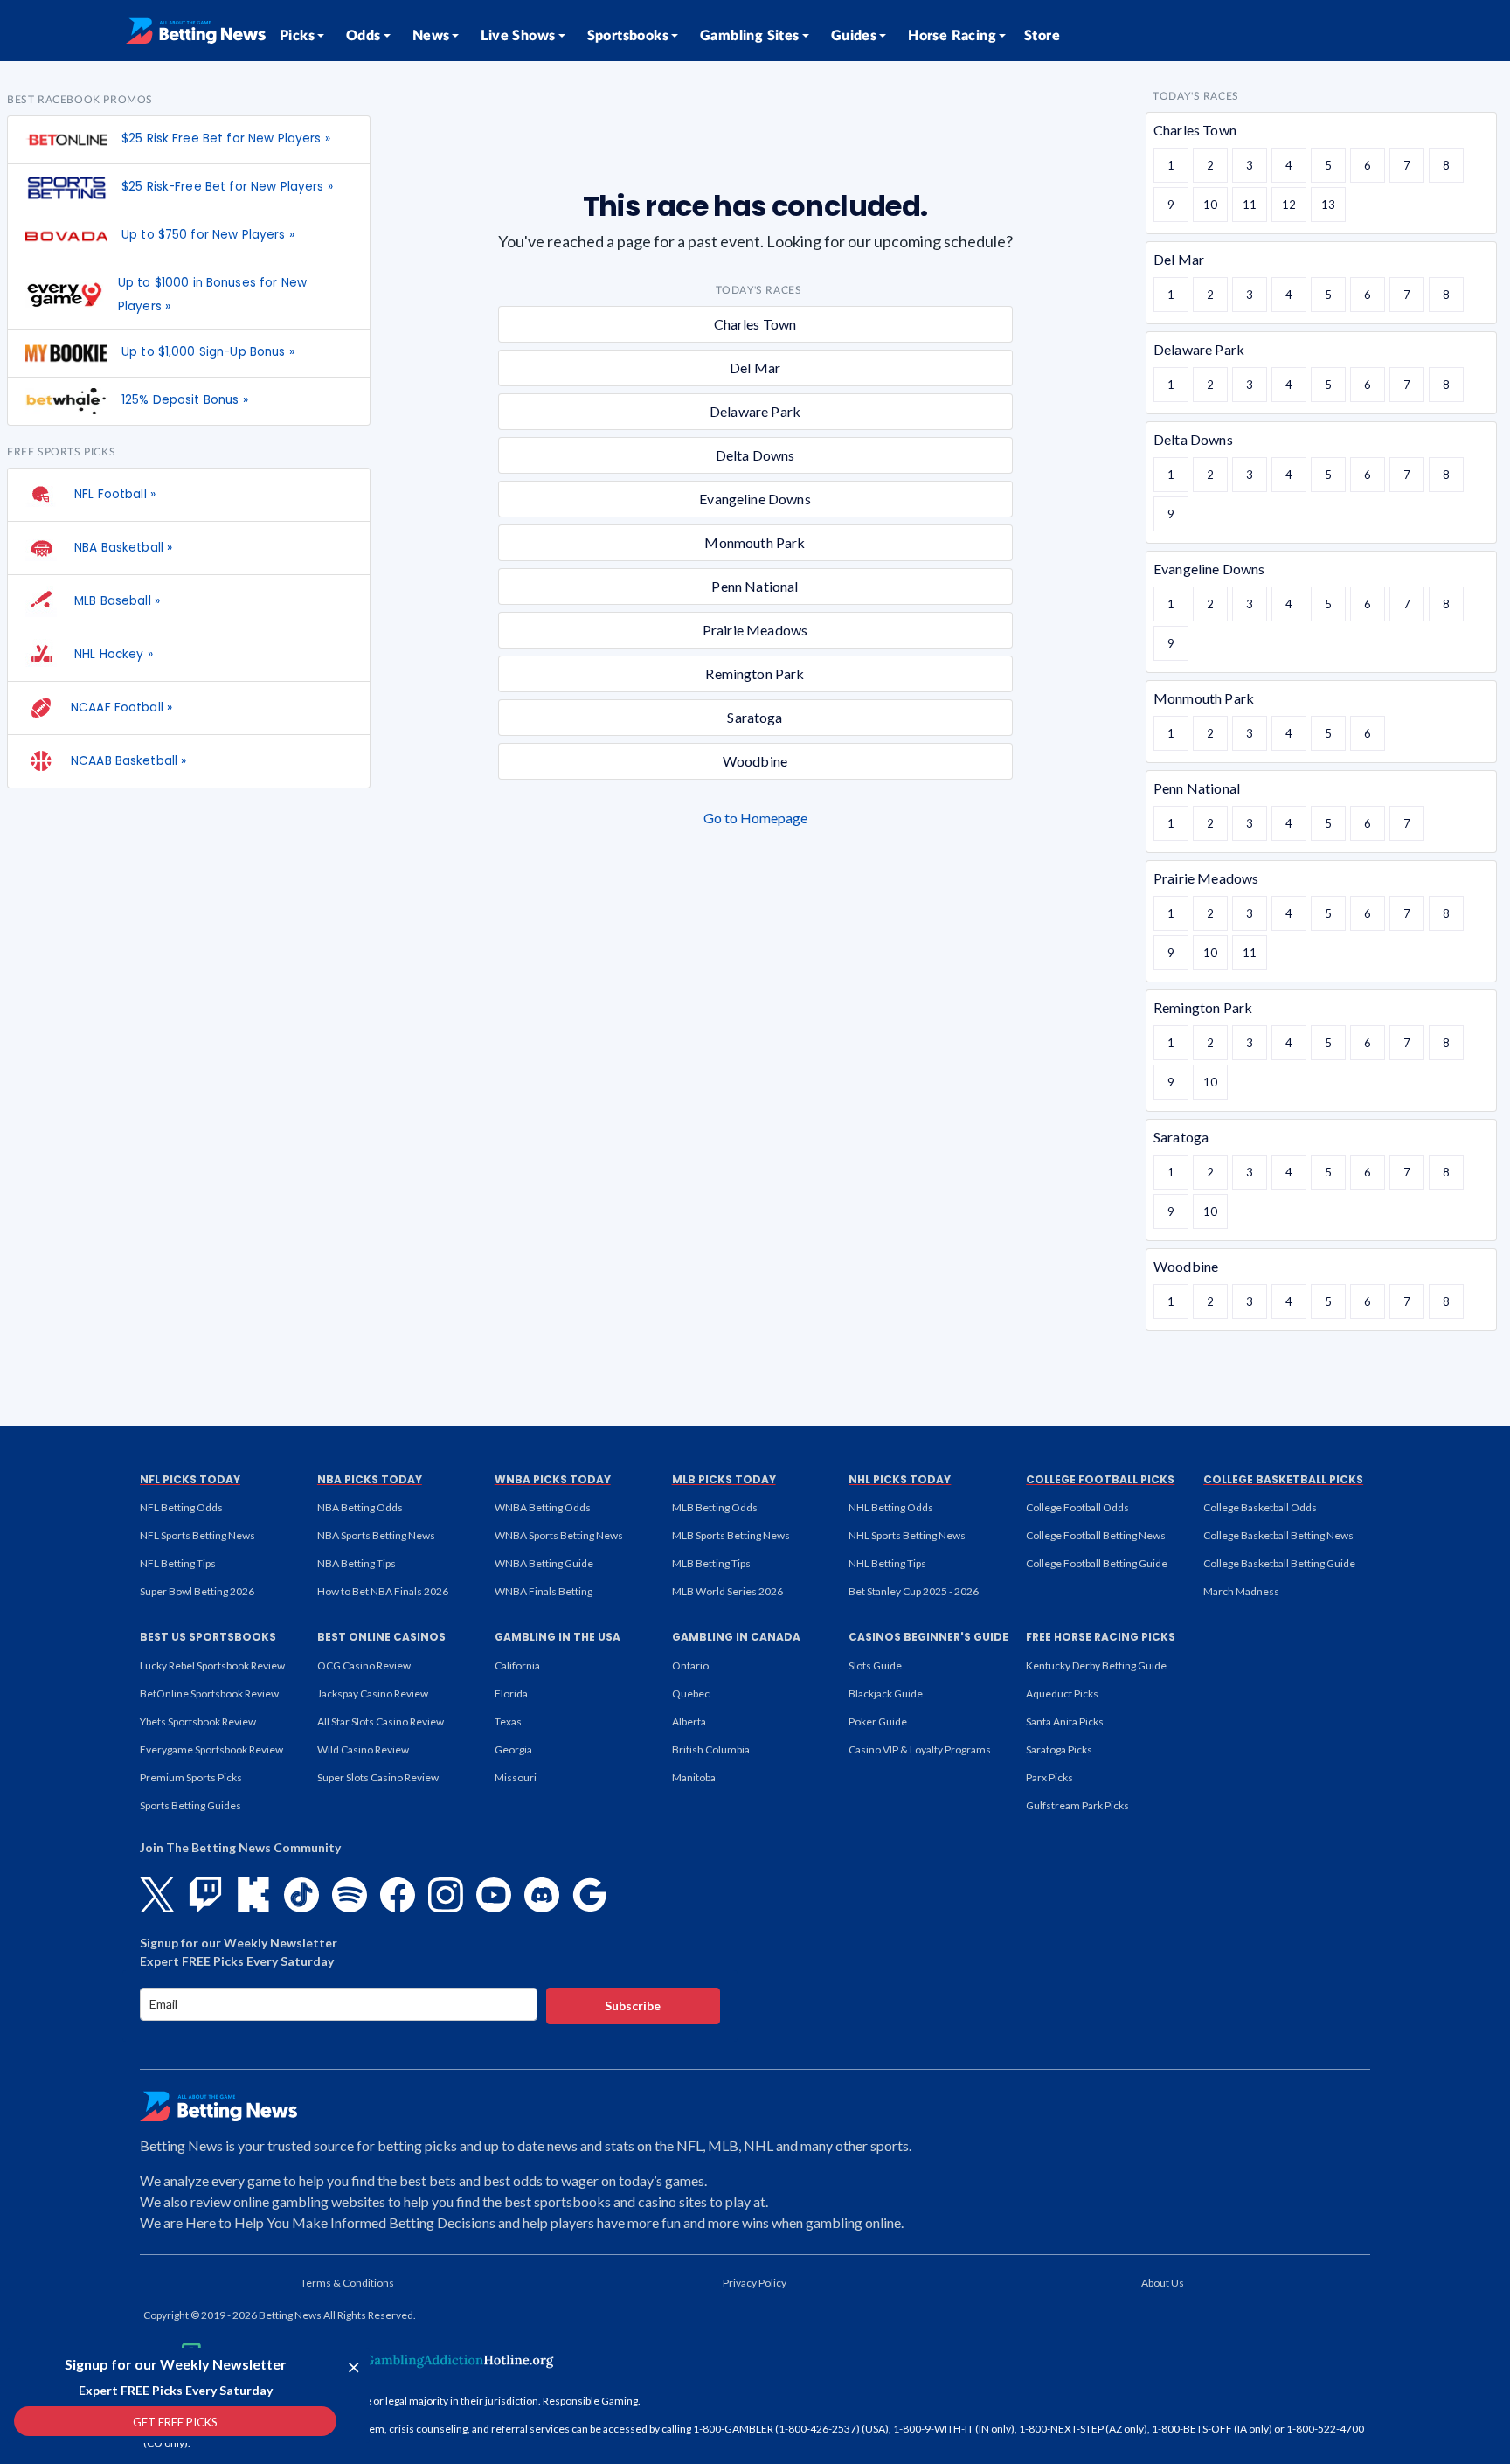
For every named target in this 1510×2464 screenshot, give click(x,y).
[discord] (542, 1895)
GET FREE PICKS (175, 2422)
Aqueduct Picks (1062, 1694)
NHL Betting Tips (887, 1563)
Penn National (755, 586)
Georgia (513, 1749)
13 (1328, 205)
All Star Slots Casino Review (381, 1721)
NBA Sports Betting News (376, 1535)
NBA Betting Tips (357, 1563)
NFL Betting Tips (178, 1563)
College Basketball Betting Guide (1279, 1563)
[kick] (253, 1895)
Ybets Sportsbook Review (198, 1721)
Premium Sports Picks (191, 1777)
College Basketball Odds (1260, 1507)
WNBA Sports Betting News (559, 1535)
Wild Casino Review (363, 1749)
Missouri (516, 1777)
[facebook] (398, 1895)
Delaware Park (755, 411)
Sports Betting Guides (190, 1805)
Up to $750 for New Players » (208, 235)
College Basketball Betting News (1278, 1535)
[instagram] (446, 1895)
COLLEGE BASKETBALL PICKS (1283, 1479)
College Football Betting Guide (1097, 1563)
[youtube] (494, 1895)
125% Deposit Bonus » (185, 400)
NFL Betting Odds (181, 1507)
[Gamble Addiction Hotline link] (445, 2360)
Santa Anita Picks (1065, 1721)
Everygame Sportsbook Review (211, 1749)
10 (1210, 205)
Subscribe (633, 2006)
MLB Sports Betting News (731, 1535)
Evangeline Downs (755, 499)
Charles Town (755, 324)
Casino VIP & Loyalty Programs (920, 1749)
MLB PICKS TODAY (724, 1479)
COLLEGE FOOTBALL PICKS (1100, 1479)
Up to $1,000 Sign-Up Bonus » (208, 352)
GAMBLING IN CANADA (736, 1637)
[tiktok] (301, 1895)
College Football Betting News (1096, 1535)
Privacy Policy (755, 2283)
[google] (590, 1895)
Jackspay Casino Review (373, 1694)
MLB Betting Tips (711, 1563)
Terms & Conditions (347, 2283)
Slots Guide (875, 1666)
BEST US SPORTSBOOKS (208, 1637)
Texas (508, 1721)
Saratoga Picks (1059, 1749)
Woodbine (755, 761)
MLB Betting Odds (715, 1507)
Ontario (690, 1666)
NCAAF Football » (121, 708)
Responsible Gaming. (592, 2401)
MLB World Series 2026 (727, 1591)
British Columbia (711, 1749)
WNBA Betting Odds (543, 1507)
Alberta (689, 1721)
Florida (511, 1694)
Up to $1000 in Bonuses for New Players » (212, 295)
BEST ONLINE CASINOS (381, 1637)
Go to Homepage (755, 818)
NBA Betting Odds (360, 1507)
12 (1289, 205)
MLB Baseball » (115, 601)
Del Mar (755, 368)
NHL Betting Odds (891, 1507)
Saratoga (755, 717)
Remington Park (755, 673)
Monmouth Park (755, 542)
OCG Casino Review (364, 1666)
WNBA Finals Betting (544, 1591)
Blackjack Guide (886, 1694)
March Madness (1241, 1591)
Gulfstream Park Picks (1077, 1805)
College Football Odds (1077, 1507)
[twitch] (205, 1895)
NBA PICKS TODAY (370, 1479)
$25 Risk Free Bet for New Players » (226, 139)
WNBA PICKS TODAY (553, 1479)
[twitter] (157, 1895)
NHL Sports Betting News (907, 1535)
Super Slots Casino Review (378, 1777)
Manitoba (694, 1777)
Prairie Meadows (755, 630)
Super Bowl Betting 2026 (197, 1591)
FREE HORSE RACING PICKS (1101, 1637)
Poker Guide (878, 1721)
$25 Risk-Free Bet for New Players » (227, 187)
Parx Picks (1049, 1777)
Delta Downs (755, 455)
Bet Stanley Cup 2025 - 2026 (914, 1591)
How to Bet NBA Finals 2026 (383, 1591)
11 (1250, 205)
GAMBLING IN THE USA (558, 1637)
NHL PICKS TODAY (900, 1479)
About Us (1163, 2283)
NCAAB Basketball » (128, 761)
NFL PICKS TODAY (190, 1479)
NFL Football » (113, 494)
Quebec (691, 1694)
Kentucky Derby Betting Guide (1096, 1666)
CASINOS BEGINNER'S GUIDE (928, 1637)
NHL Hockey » (112, 654)
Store (1042, 36)
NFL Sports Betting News (197, 1535)
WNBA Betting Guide (544, 1563)
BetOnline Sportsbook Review (209, 1694)
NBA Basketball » (121, 548)
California (517, 1666)
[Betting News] (196, 31)
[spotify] (350, 1895)
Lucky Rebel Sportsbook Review (212, 1666)
